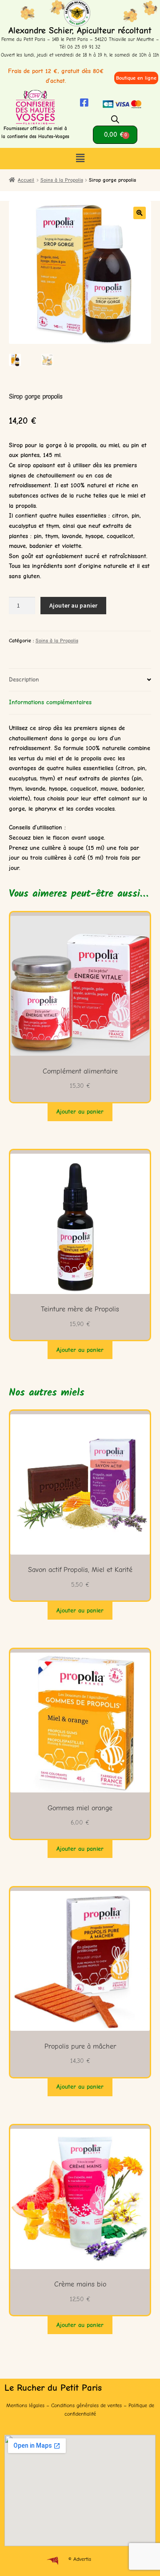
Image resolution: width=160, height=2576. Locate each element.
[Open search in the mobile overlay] (115, 120)
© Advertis (80, 2559)
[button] (80, 159)
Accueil (26, 180)
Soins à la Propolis (62, 180)
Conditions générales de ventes (86, 2405)
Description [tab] (24, 680)
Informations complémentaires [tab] (50, 702)
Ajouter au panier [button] (80, 1112)
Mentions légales (25, 2405)
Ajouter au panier (73, 605)
